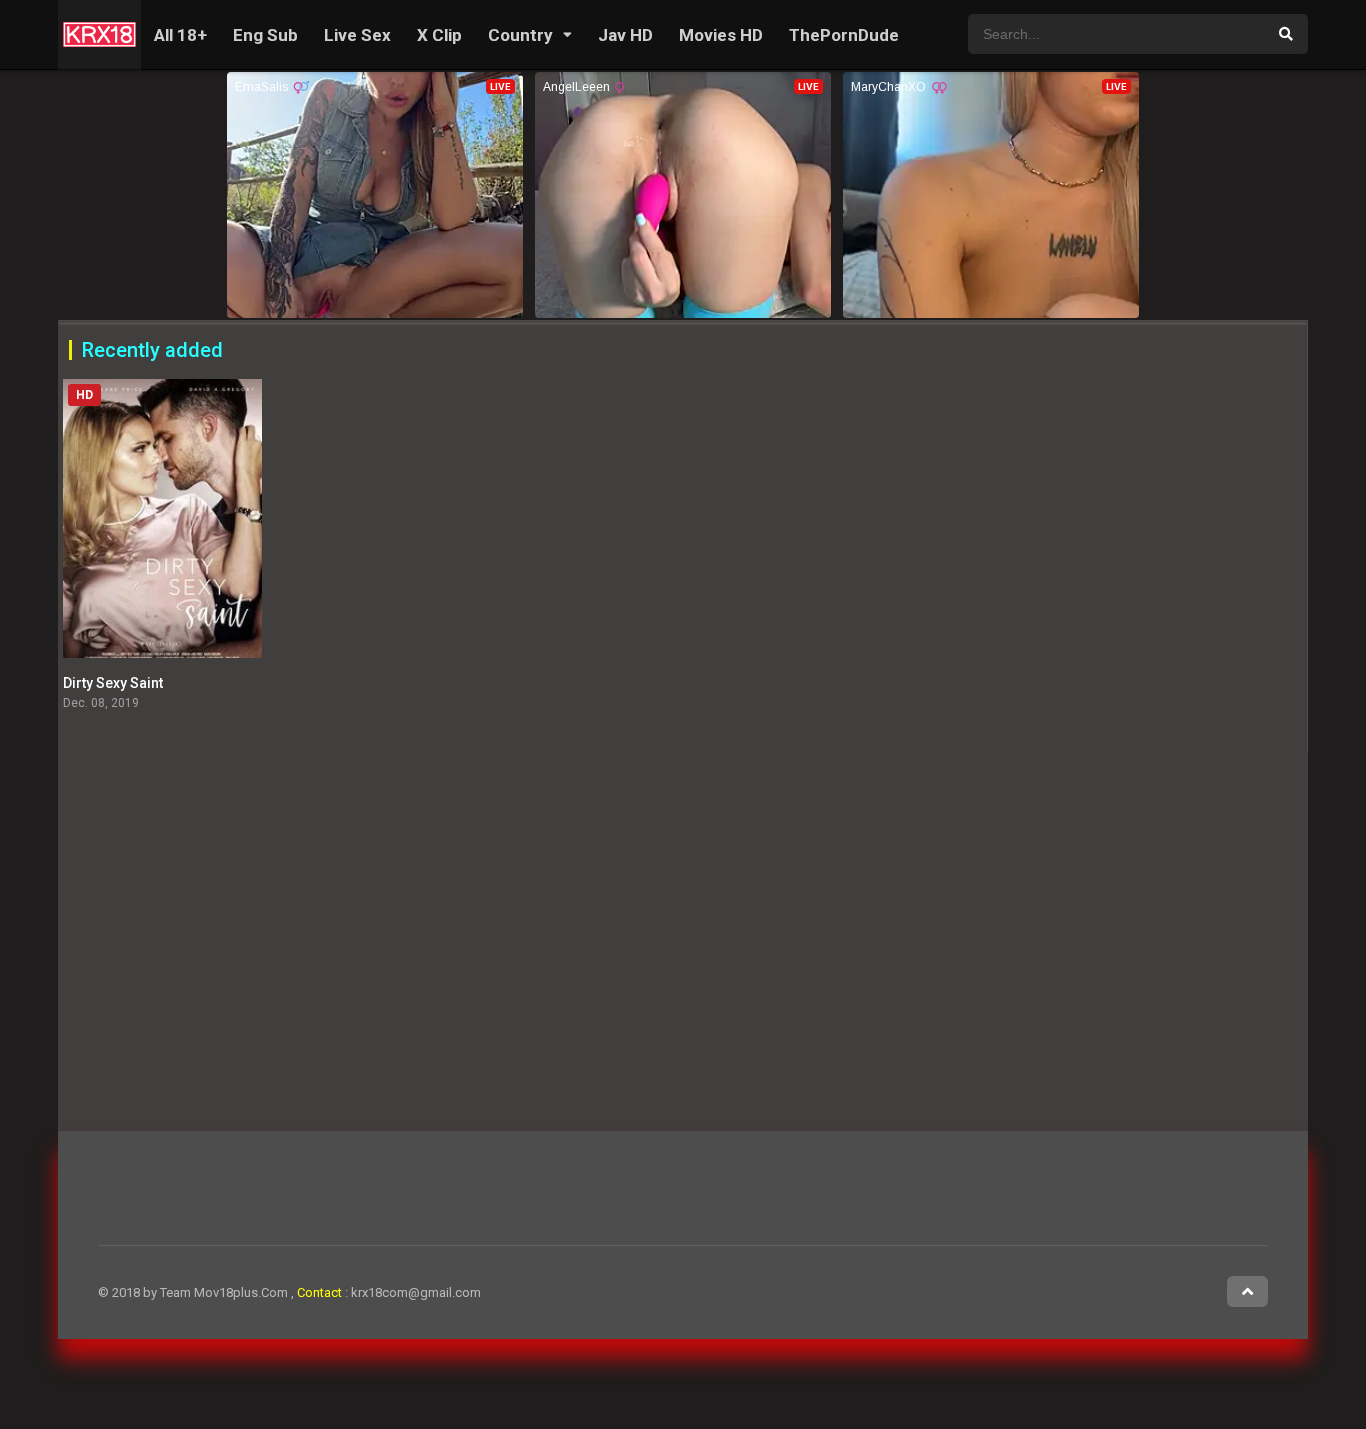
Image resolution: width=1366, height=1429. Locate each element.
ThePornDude (844, 35)
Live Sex (357, 35)
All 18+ (180, 35)
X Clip (439, 35)
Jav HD (625, 35)
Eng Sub (265, 35)
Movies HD (721, 35)
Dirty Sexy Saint (113, 683)
